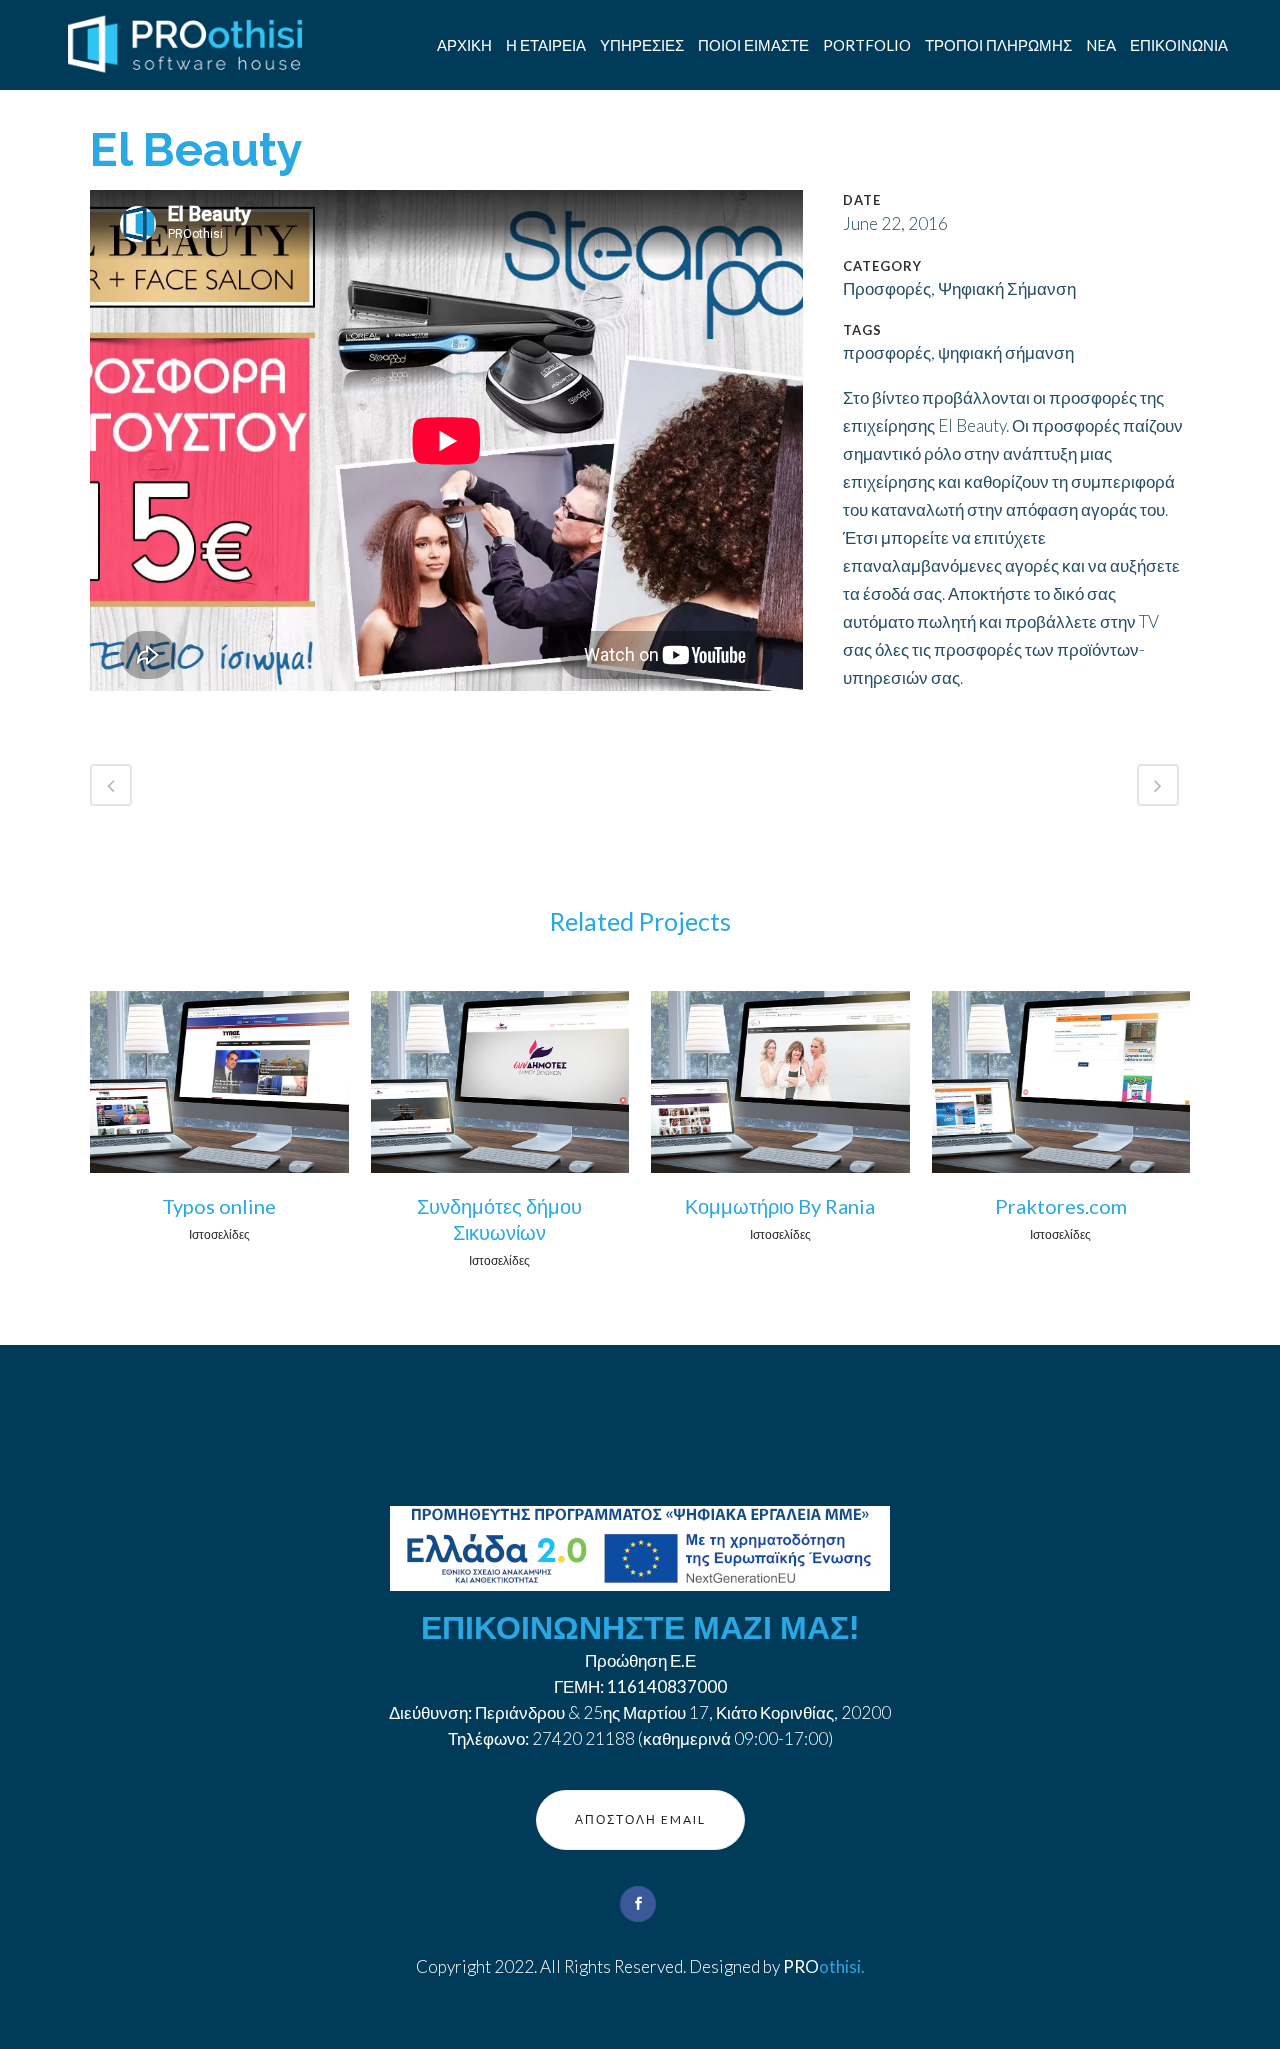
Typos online (219, 1206)
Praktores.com (1061, 1206)
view (219, 1078)
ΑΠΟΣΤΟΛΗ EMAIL (640, 1819)
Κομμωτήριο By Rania (780, 1206)
